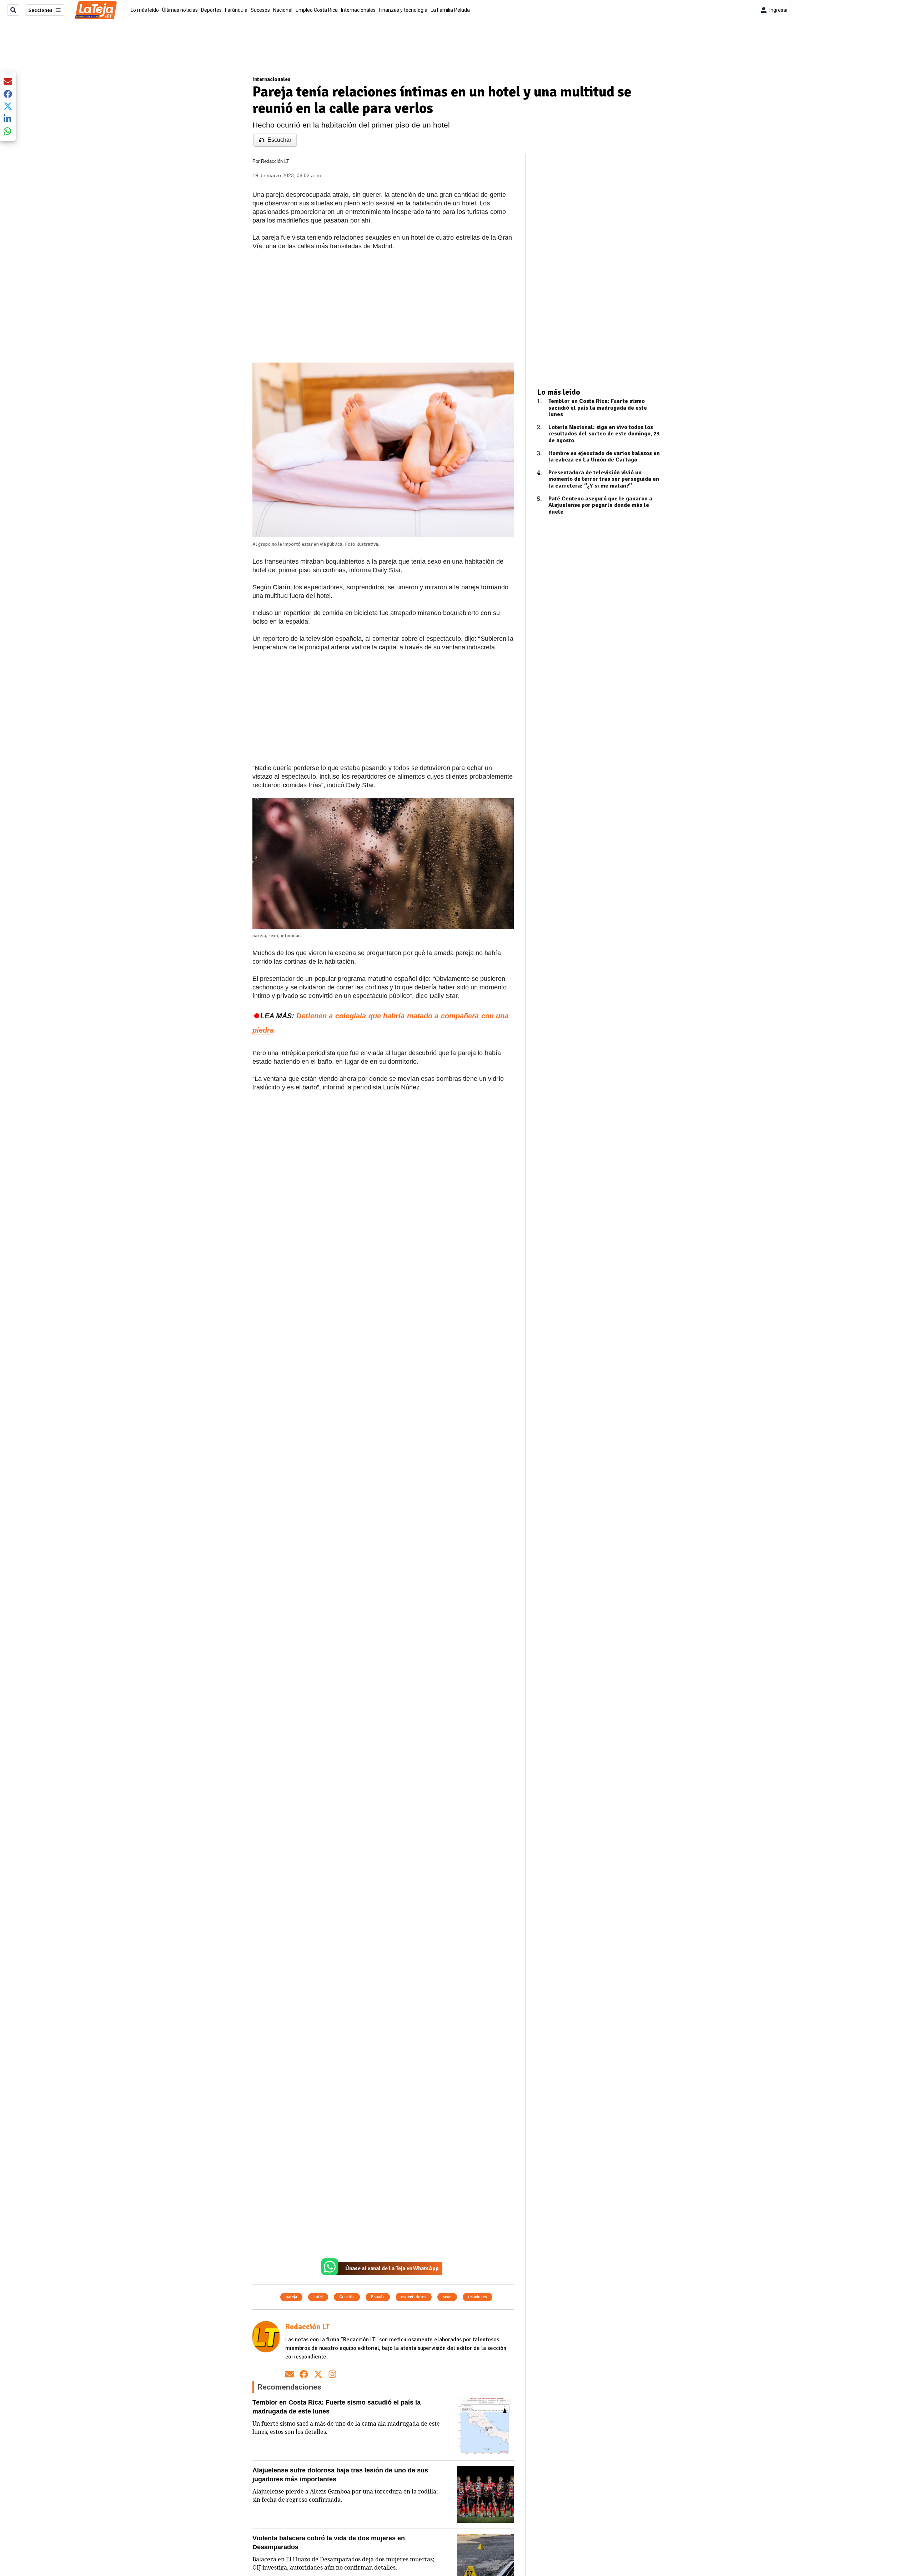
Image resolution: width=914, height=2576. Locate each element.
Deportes (211, 10)
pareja (291, 2297)
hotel (318, 2297)
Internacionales (358, 10)
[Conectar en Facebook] (304, 2374)
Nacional (283, 10)
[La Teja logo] (96, 10)
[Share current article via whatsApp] (8, 131)
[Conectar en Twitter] (318, 2374)
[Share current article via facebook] (8, 94)
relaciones (478, 2297)
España (378, 2297)
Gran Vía (347, 2297)
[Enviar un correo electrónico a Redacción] (290, 2374)
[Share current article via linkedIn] (8, 118)
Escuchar (279, 140)
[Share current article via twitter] (8, 106)
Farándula (236, 10)
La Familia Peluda (450, 10)
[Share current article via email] (8, 81)
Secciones (40, 10)
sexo (447, 2297)
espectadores (414, 2297)
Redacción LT (275, 161)
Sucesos (260, 10)
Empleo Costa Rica (317, 10)
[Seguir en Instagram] (332, 2374)
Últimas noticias (180, 10)
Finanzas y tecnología (403, 10)
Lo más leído (145, 10)
